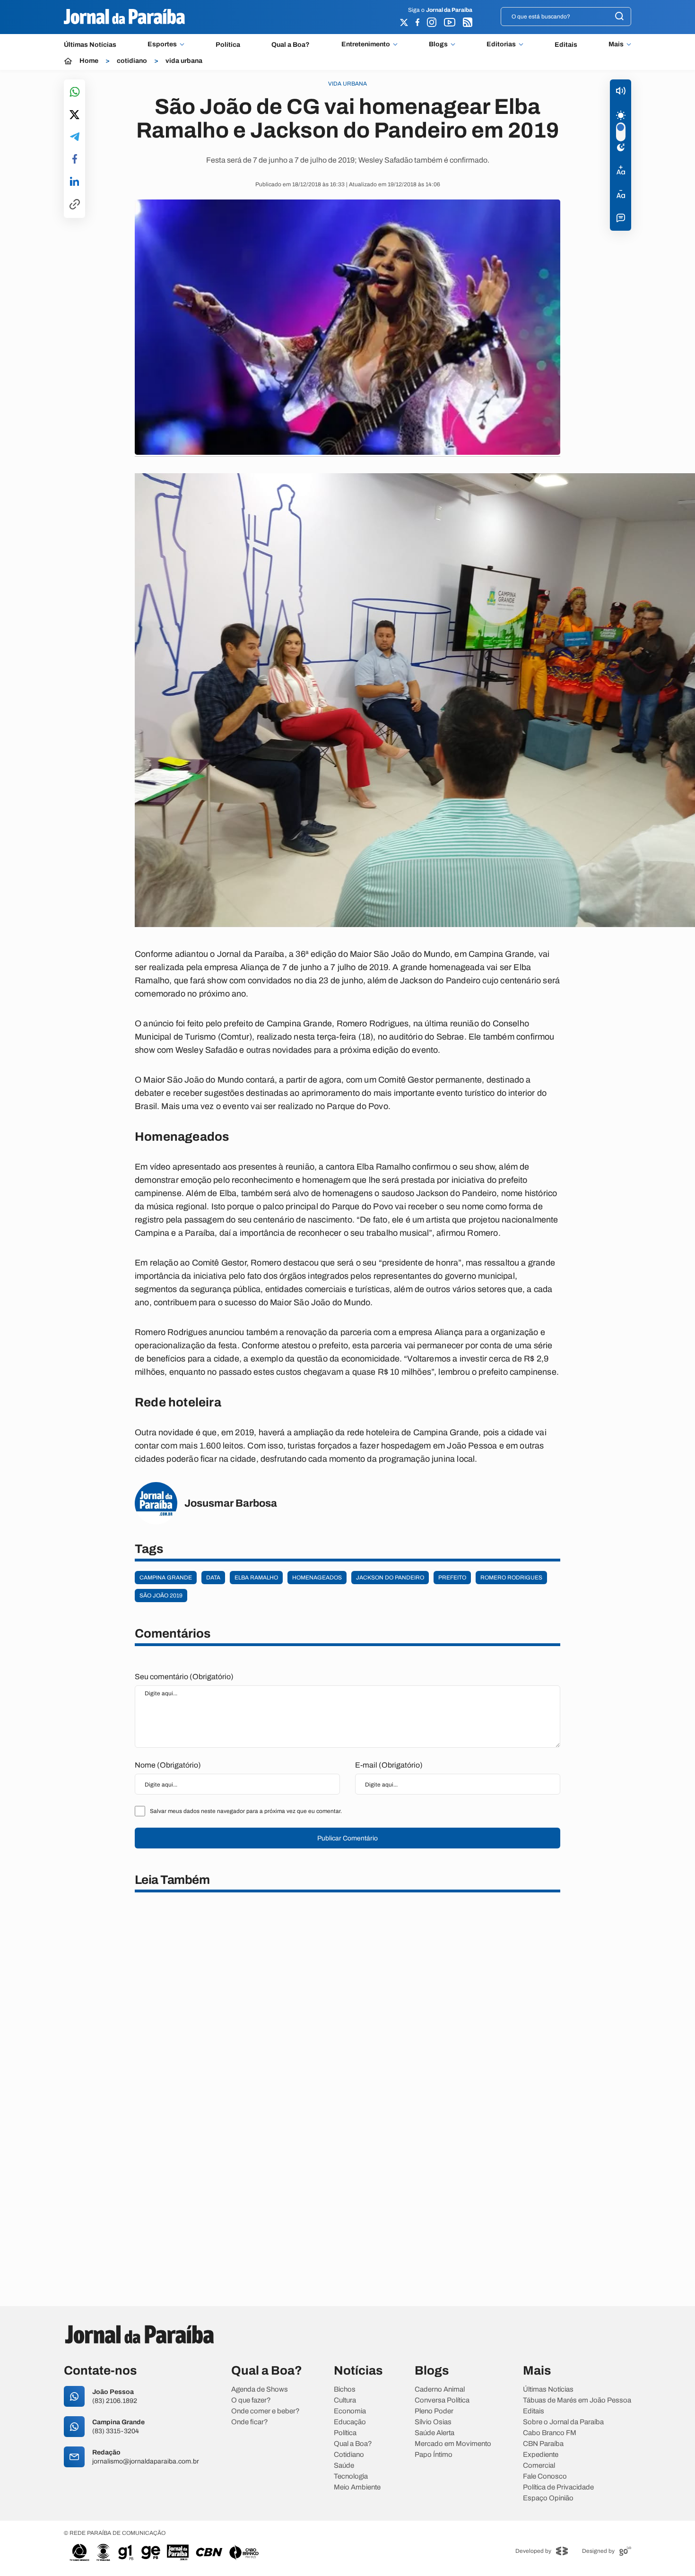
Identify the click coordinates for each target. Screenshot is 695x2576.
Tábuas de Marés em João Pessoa (577, 2400)
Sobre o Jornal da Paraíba (563, 2422)
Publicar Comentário (347, 1838)
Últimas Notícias (90, 45)
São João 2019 (161, 1596)
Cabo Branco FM (550, 2433)
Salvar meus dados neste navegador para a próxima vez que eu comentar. (246, 1811)
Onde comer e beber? (265, 2411)
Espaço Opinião (548, 2498)
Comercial (539, 2466)
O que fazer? (251, 2400)
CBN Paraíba (543, 2444)
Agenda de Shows (260, 2390)
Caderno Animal (440, 2390)
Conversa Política (442, 2400)
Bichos (345, 2390)
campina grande (166, 1578)
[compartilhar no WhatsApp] (75, 92)
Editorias (501, 44)
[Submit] (619, 17)
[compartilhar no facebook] (75, 160)
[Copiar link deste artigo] (75, 205)
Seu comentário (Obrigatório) (184, 1677)
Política (228, 45)
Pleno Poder (434, 2411)
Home (89, 61)
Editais (566, 45)
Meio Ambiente (357, 2487)
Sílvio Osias (433, 2422)
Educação (350, 2422)
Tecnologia (351, 2476)
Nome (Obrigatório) (168, 1765)
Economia (350, 2411)
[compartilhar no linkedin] (74, 182)
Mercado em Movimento (453, 2444)
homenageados (317, 1578)
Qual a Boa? (291, 45)
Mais (616, 44)
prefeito (452, 1578)
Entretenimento (366, 44)
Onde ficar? (250, 2422)
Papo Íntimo (434, 2455)
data (213, 1578)
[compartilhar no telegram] (75, 137)
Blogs (438, 44)
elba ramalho (256, 1578)
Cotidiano (349, 2455)
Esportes (162, 44)
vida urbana (184, 61)
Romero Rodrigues (511, 1578)
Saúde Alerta (434, 2433)
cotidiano (132, 61)
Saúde (344, 2466)
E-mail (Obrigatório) (389, 1765)
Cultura (345, 2400)
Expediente (541, 2455)
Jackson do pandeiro (390, 1578)
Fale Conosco (545, 2476)
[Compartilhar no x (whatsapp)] (74, 115)
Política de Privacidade (558, 2487)
